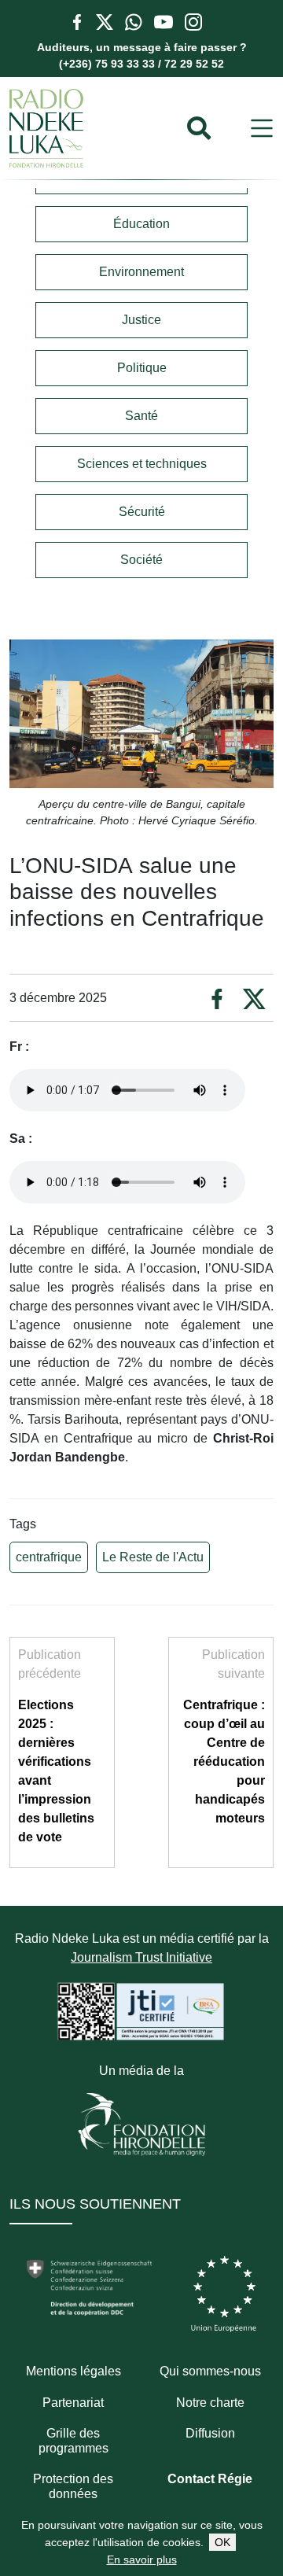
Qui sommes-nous (210, 2371)
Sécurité (142, 512)
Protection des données (73, 2486)
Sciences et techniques (142, 464)
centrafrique (49, 1557)
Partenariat (73, 2403)
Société (141, 560)
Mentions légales (74, 2371)
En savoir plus (142, 2559)
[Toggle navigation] (262, 129)
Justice (141, 320)
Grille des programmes (74, 2441)
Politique (142, 368)
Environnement (141, 272)
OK (222, 2542)
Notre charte (210, 2403)
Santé (141, 416)
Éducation (141, 224)
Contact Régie (210, 2479)
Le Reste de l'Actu (153, 1557)
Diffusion (210, 2433)
